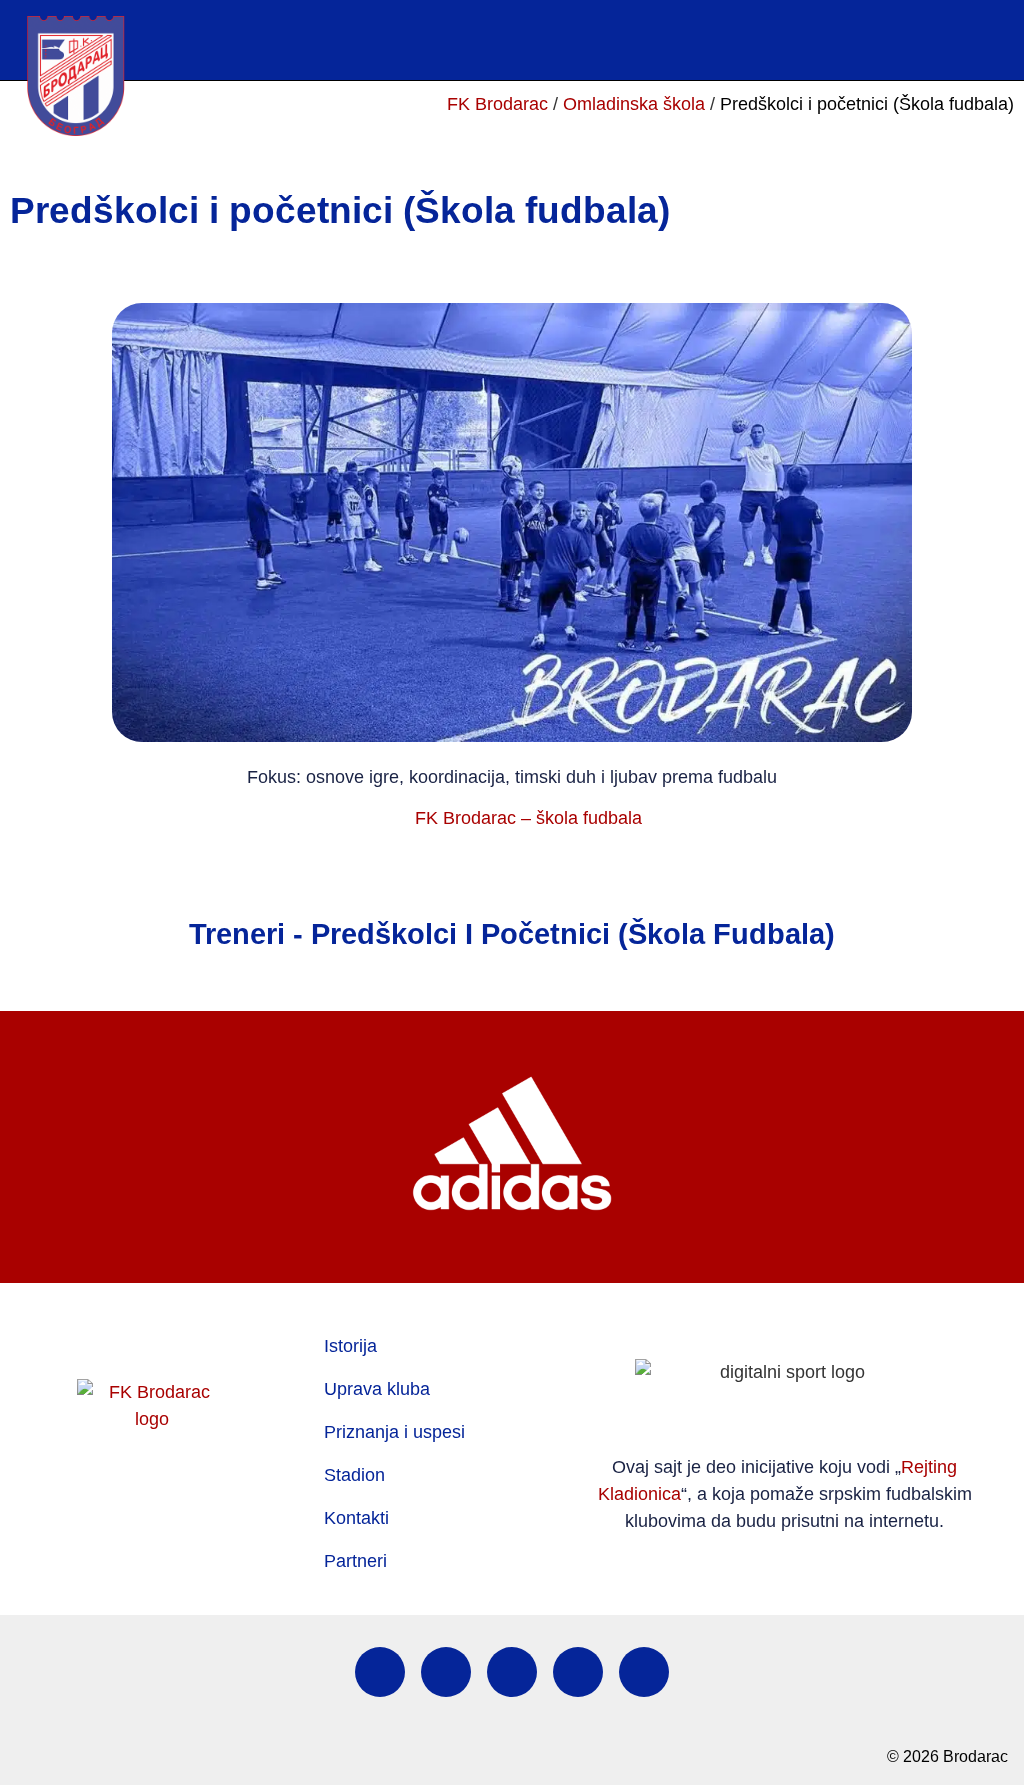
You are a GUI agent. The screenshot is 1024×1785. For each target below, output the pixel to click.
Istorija (350, 1346)
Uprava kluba (377, 1389)
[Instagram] (960, 40)
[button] (732, 40)
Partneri (355, 1561)
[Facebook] (380, 1672)
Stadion (354, 1475)
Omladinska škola (634, 104)
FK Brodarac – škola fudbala (528, 818)
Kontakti (356, 1518)
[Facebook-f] (922, 40)
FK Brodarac (497, 104)
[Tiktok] (578, 1672)
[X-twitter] (512, 1672)
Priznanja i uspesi (394, 1432)
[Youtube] (998, 40)
